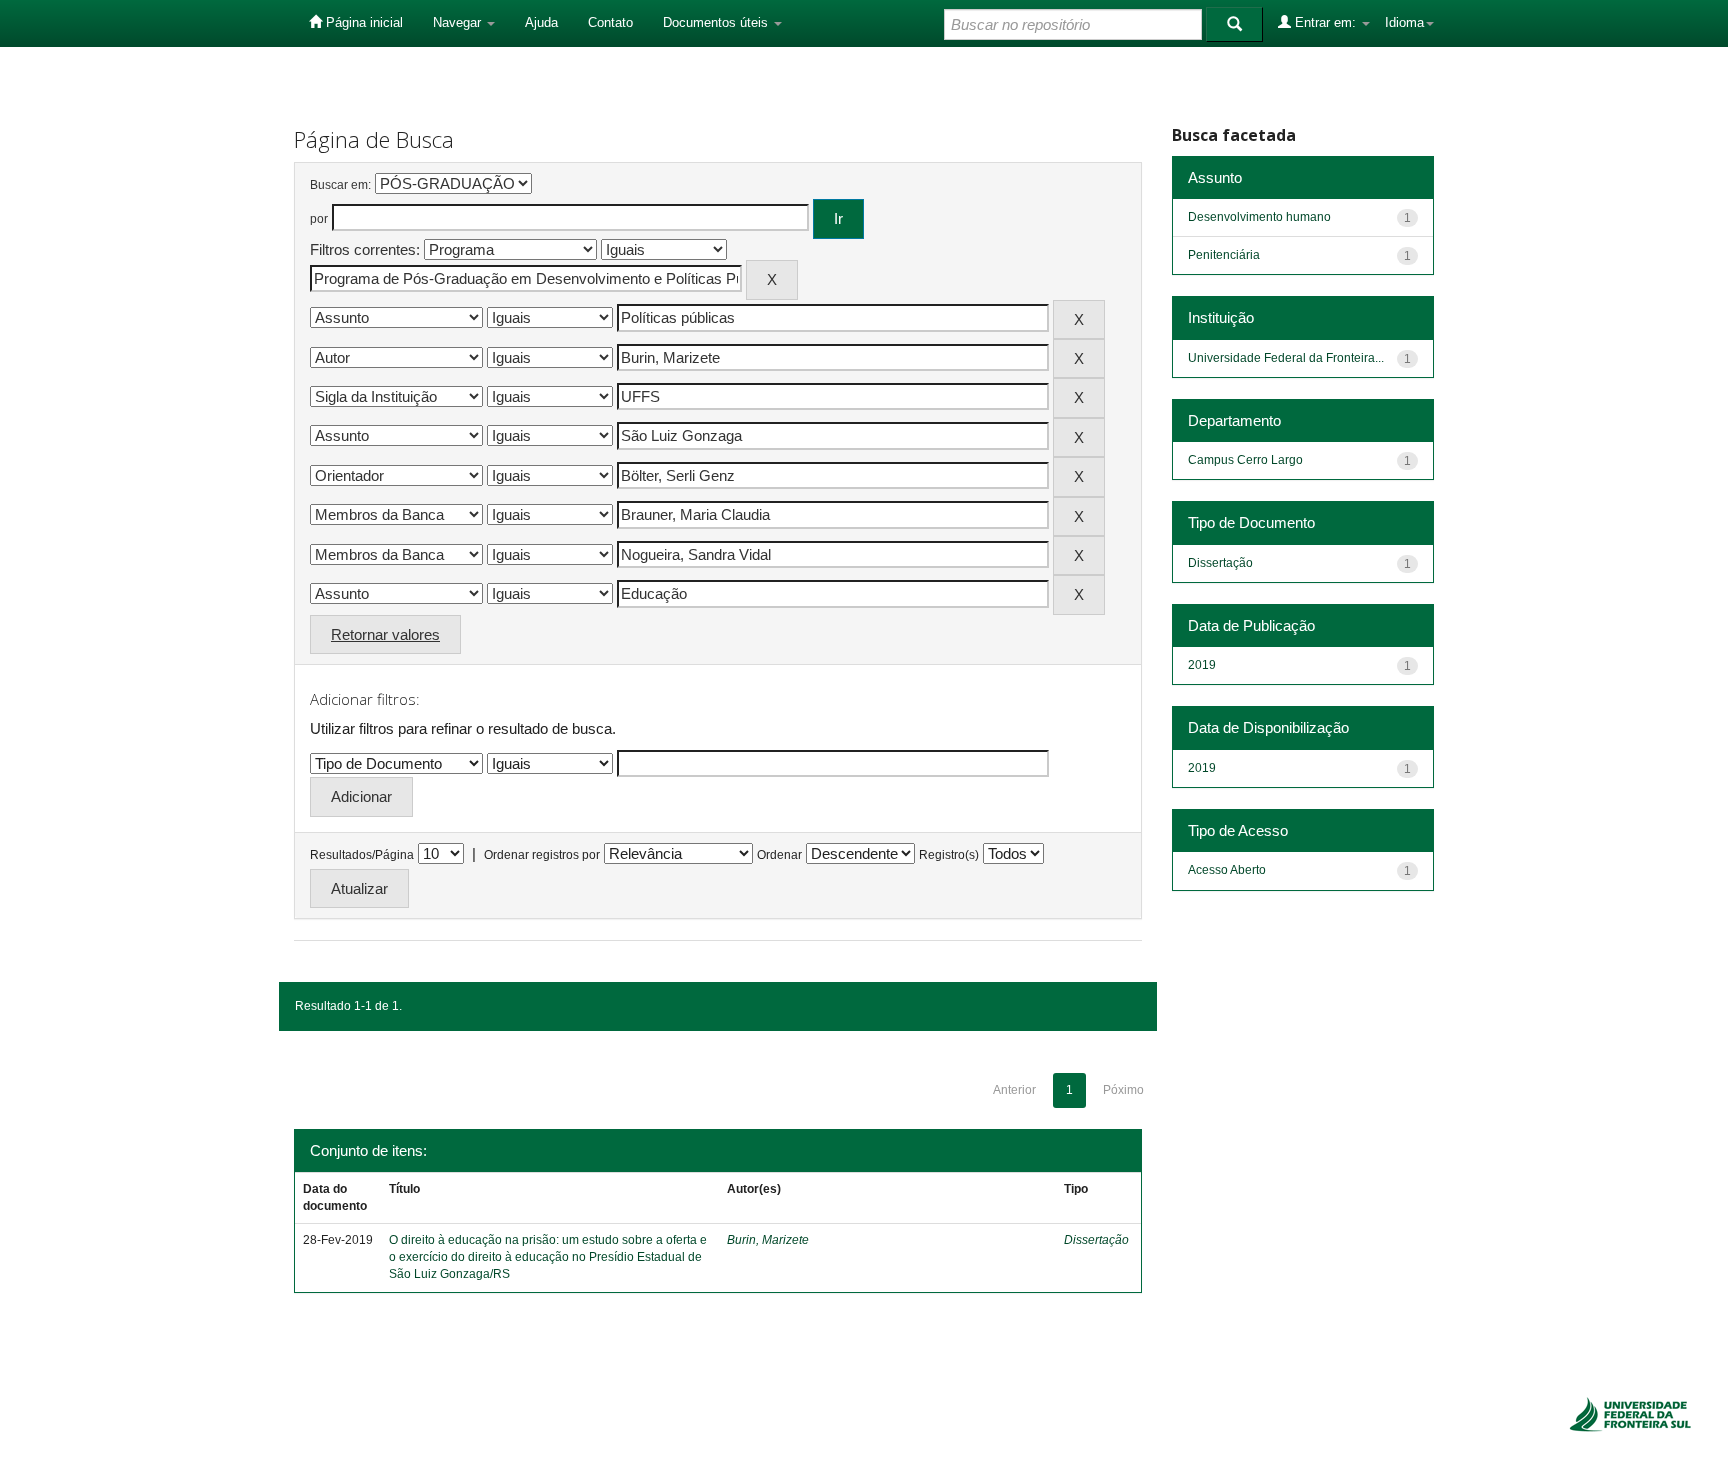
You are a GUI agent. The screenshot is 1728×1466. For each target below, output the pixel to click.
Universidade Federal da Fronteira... (1286, 358)
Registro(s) (949, 855)
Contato (610, 22)
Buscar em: (340, 185)
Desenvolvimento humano (1259, 217)
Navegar (459, 22)
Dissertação (1096, 1240)
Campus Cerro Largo (1245, 460)
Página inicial (362, 22)
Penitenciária (1224, 255)
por (319, 219)
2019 (1202, 665)
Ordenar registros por (542, 855)
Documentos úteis (717, 22)
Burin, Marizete (768, 1240)
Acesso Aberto (1227, 870)
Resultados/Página (362, 855)
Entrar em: (1325, 22)
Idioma (1404, 22)
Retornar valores (385, 634)
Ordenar (779, 855)
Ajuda (541, 22)
